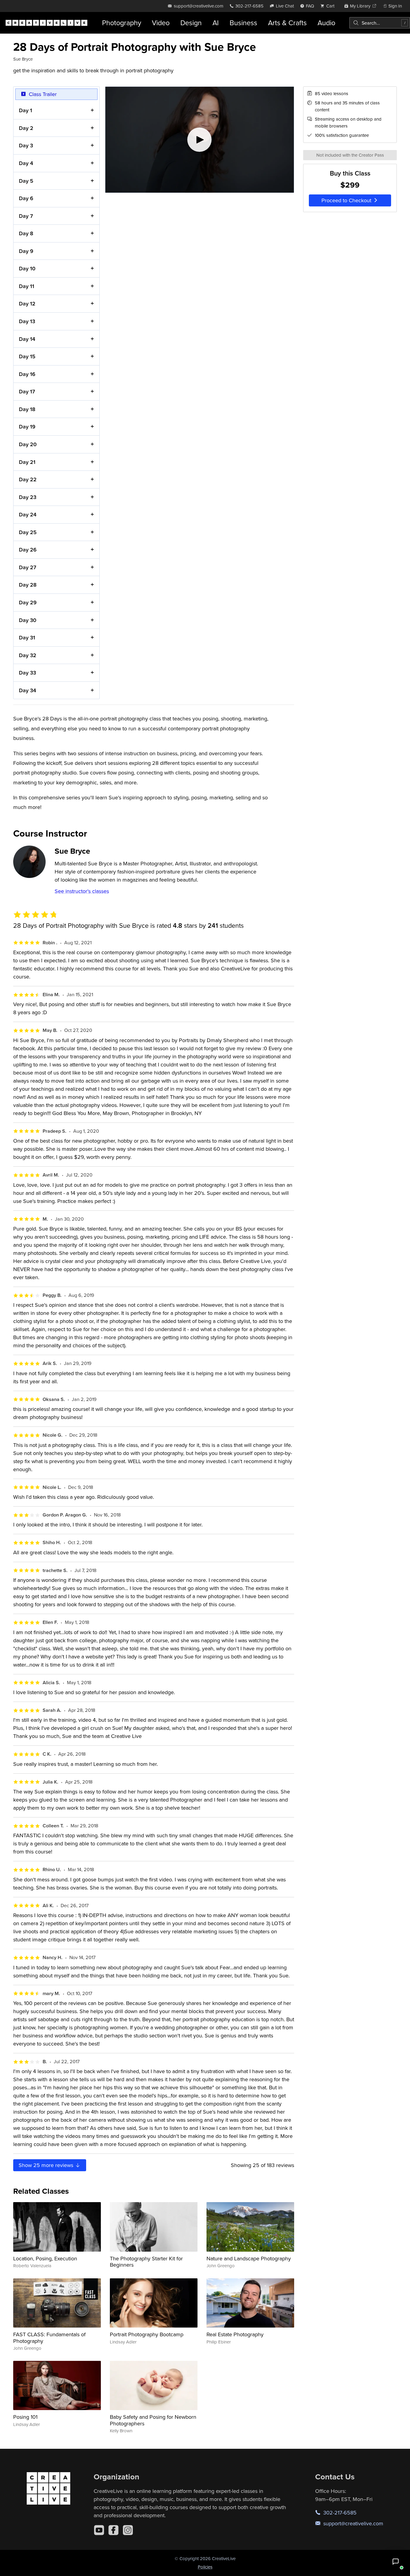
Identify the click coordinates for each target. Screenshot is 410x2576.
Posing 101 (25, 2417)
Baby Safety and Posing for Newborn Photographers (153, 2420)
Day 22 (28, 479)
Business (243, 23)
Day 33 (27, 673)
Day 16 (27, 374)
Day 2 (26, 128)
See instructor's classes (82, 891)
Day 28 (28, 585)
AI (216, 23)
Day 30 (28, 620)
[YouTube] (99, 2530)
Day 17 (27, 391)
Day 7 (26, 216)
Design (191, 23)
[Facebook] (113, 2530)
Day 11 (27, 286)
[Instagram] (128, 2530)
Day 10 (27, 268)
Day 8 (26, 233)
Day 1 (26, 110)
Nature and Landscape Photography (249, 2258)
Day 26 (28, 550)
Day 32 (28, 655)
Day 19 (27, 427)
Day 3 (26, 145)
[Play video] (200, 140)
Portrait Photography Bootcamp (147, 2334)
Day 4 (26, 163)
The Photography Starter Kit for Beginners (146, 2262)
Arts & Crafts (287, 23)
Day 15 (27, 356)
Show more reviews (47, 2165)
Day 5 (26, 181)
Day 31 (27, 637)
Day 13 (27, 321)
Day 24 (28, 514)
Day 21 (27, 462)
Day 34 (27, 690)
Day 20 (28, 444)
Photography (122, 23)
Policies (205, 2567)
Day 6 (26, 198)
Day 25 (28, 532)
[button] (396, 2562)
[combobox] (380, 23)
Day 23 (28, 497)
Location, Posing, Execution (45, 2258)
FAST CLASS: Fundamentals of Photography (49, 2338)
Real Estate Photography (235, 2334)
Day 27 (28, 567)
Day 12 (27, 304)
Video (161, 23)
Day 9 (26, 251)
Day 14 (27, 339)
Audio (326, 23)
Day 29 (28, 602)
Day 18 (27, 409)
